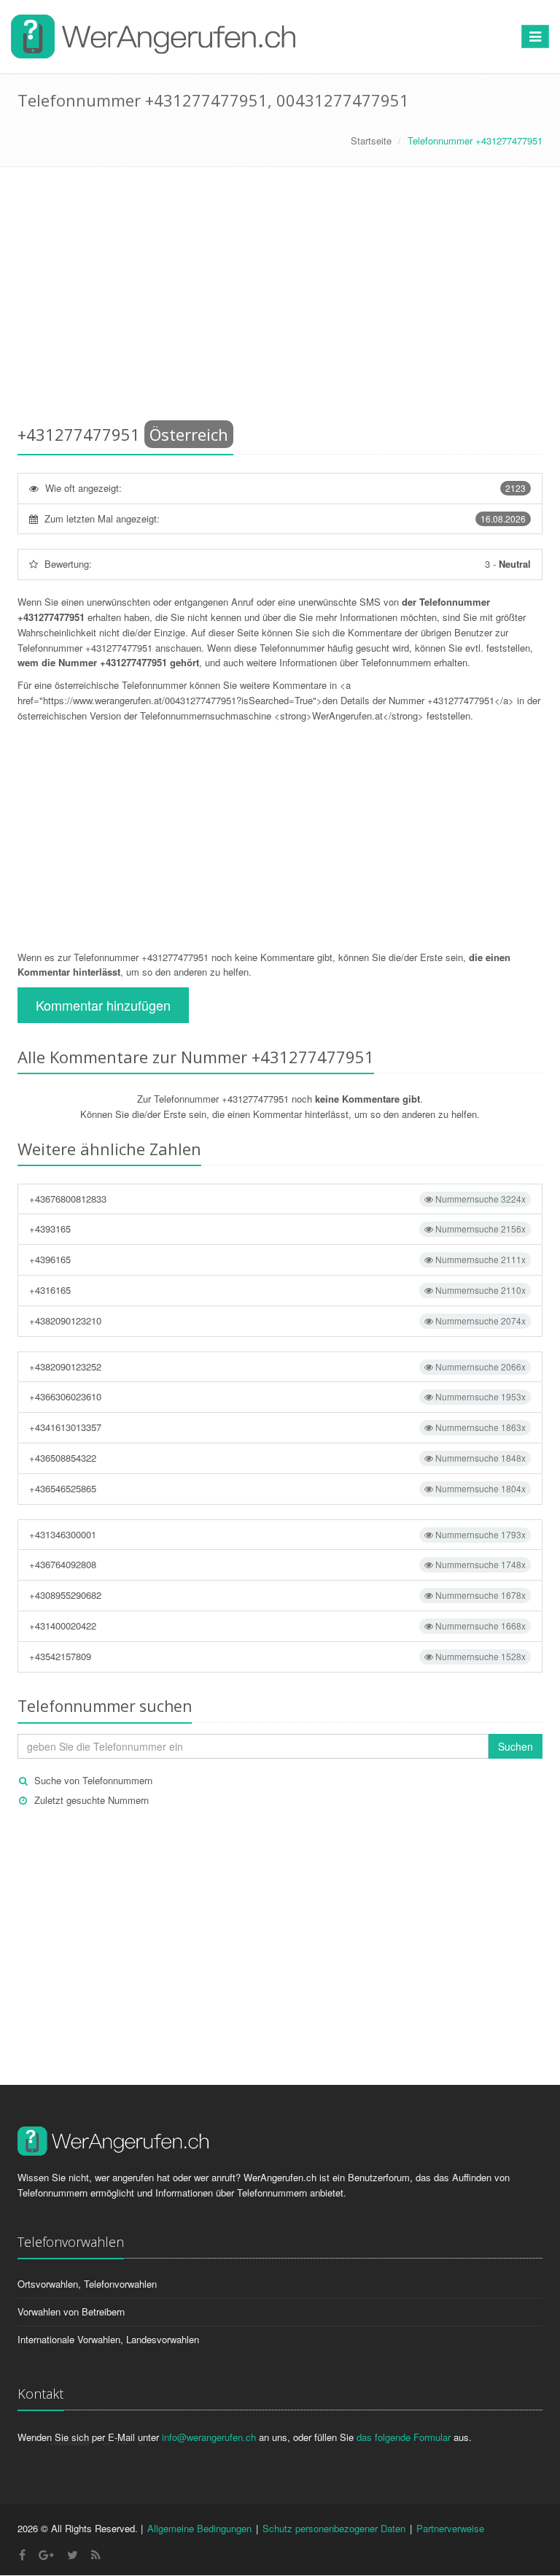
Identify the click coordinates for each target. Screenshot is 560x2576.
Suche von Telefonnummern (93, 1780)
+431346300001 (277, 1534)
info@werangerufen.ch (209, 2437)
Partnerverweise (450, 2528)
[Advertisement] (280, 298)
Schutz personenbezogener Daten (334, 2528)
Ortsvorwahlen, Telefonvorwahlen (87, 2284)
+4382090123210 (277, 1320)
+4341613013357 (277, 1427)
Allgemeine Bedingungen (199, 2528)
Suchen (516, 1746)
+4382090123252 (277, 1366)
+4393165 (277, 1229)
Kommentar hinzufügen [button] (103, 1005)
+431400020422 (277, 1626)
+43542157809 (277, 1656)
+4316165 (277, 1290)
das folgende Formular (404, 2437)
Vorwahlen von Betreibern (71, 2311)
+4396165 (277, 1259)
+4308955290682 (277, 1595)
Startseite (371, 140)
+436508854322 (277, 1458)
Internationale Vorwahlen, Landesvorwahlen (108, 2339)
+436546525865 (277, 1488)
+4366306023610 (277, 1396)
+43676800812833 (277, 1199)
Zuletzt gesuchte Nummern (92, 1800)
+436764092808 (277, 1564)
